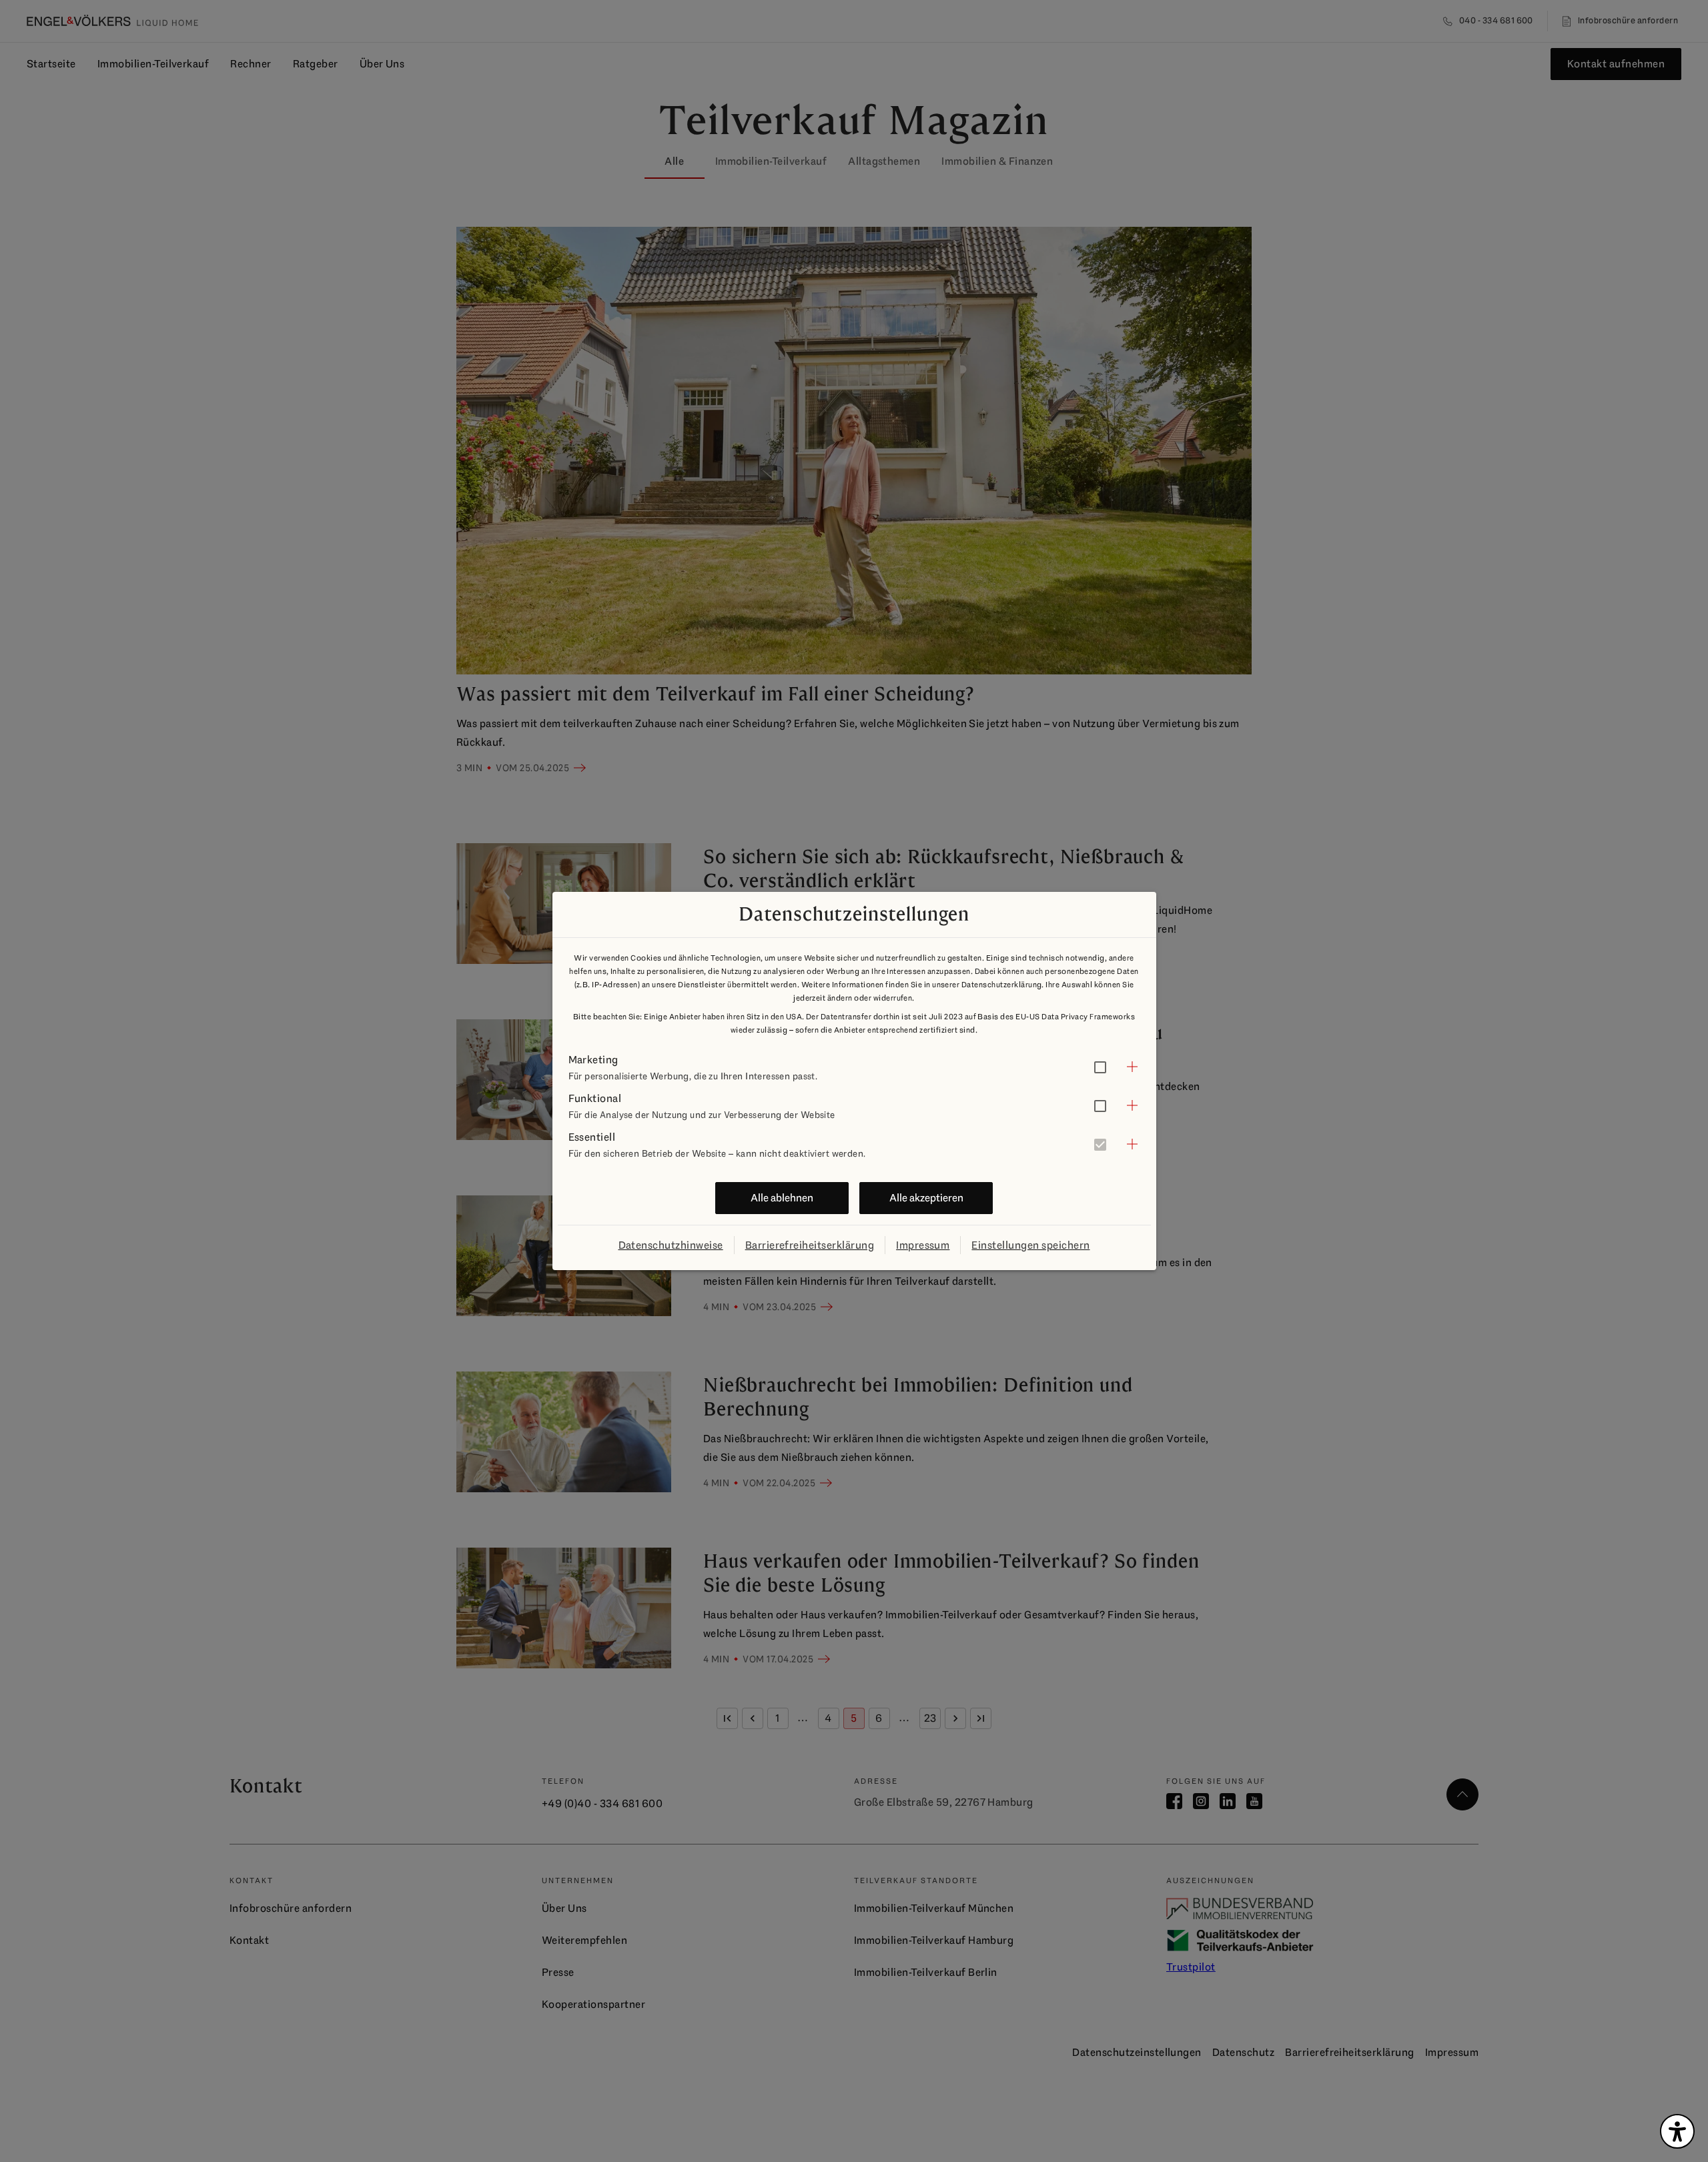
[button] (854, 1067)
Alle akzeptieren (926, 1198)
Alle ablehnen (782, 1198)
